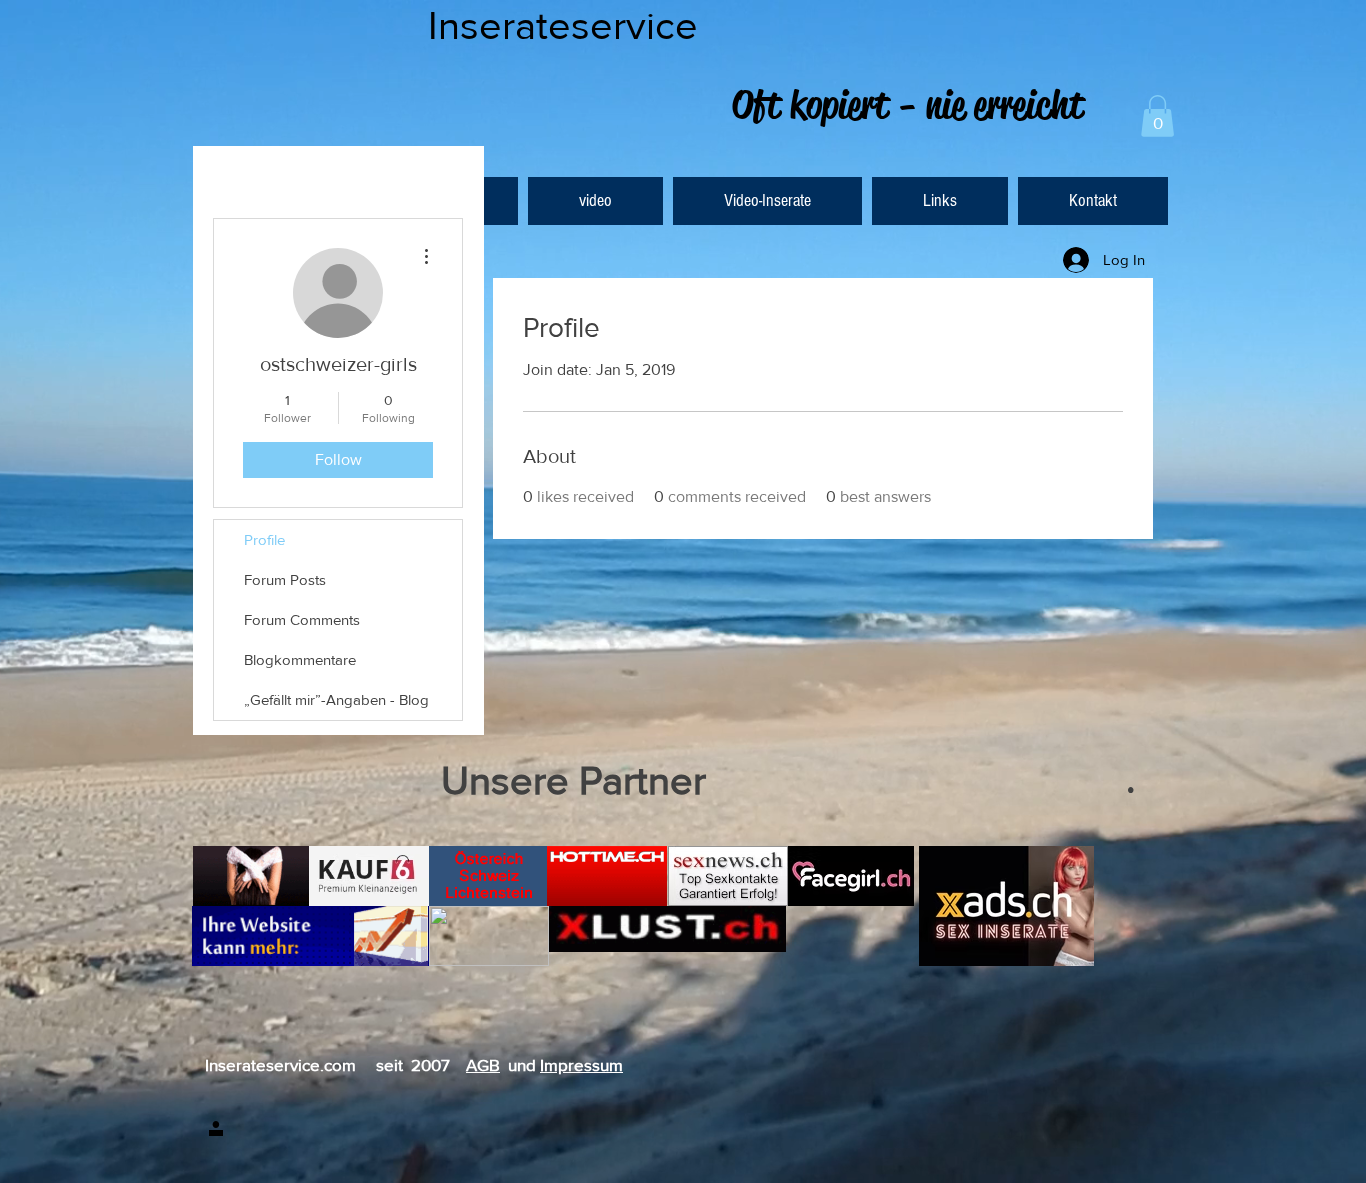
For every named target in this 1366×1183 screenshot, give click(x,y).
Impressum (581, 1064)
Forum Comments (302, 619)
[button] (1157, 116)
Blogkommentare (300, 659)
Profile (264, 539)
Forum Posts (285, 579)
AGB (483, 1064)
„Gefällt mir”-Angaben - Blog (336, 699)
